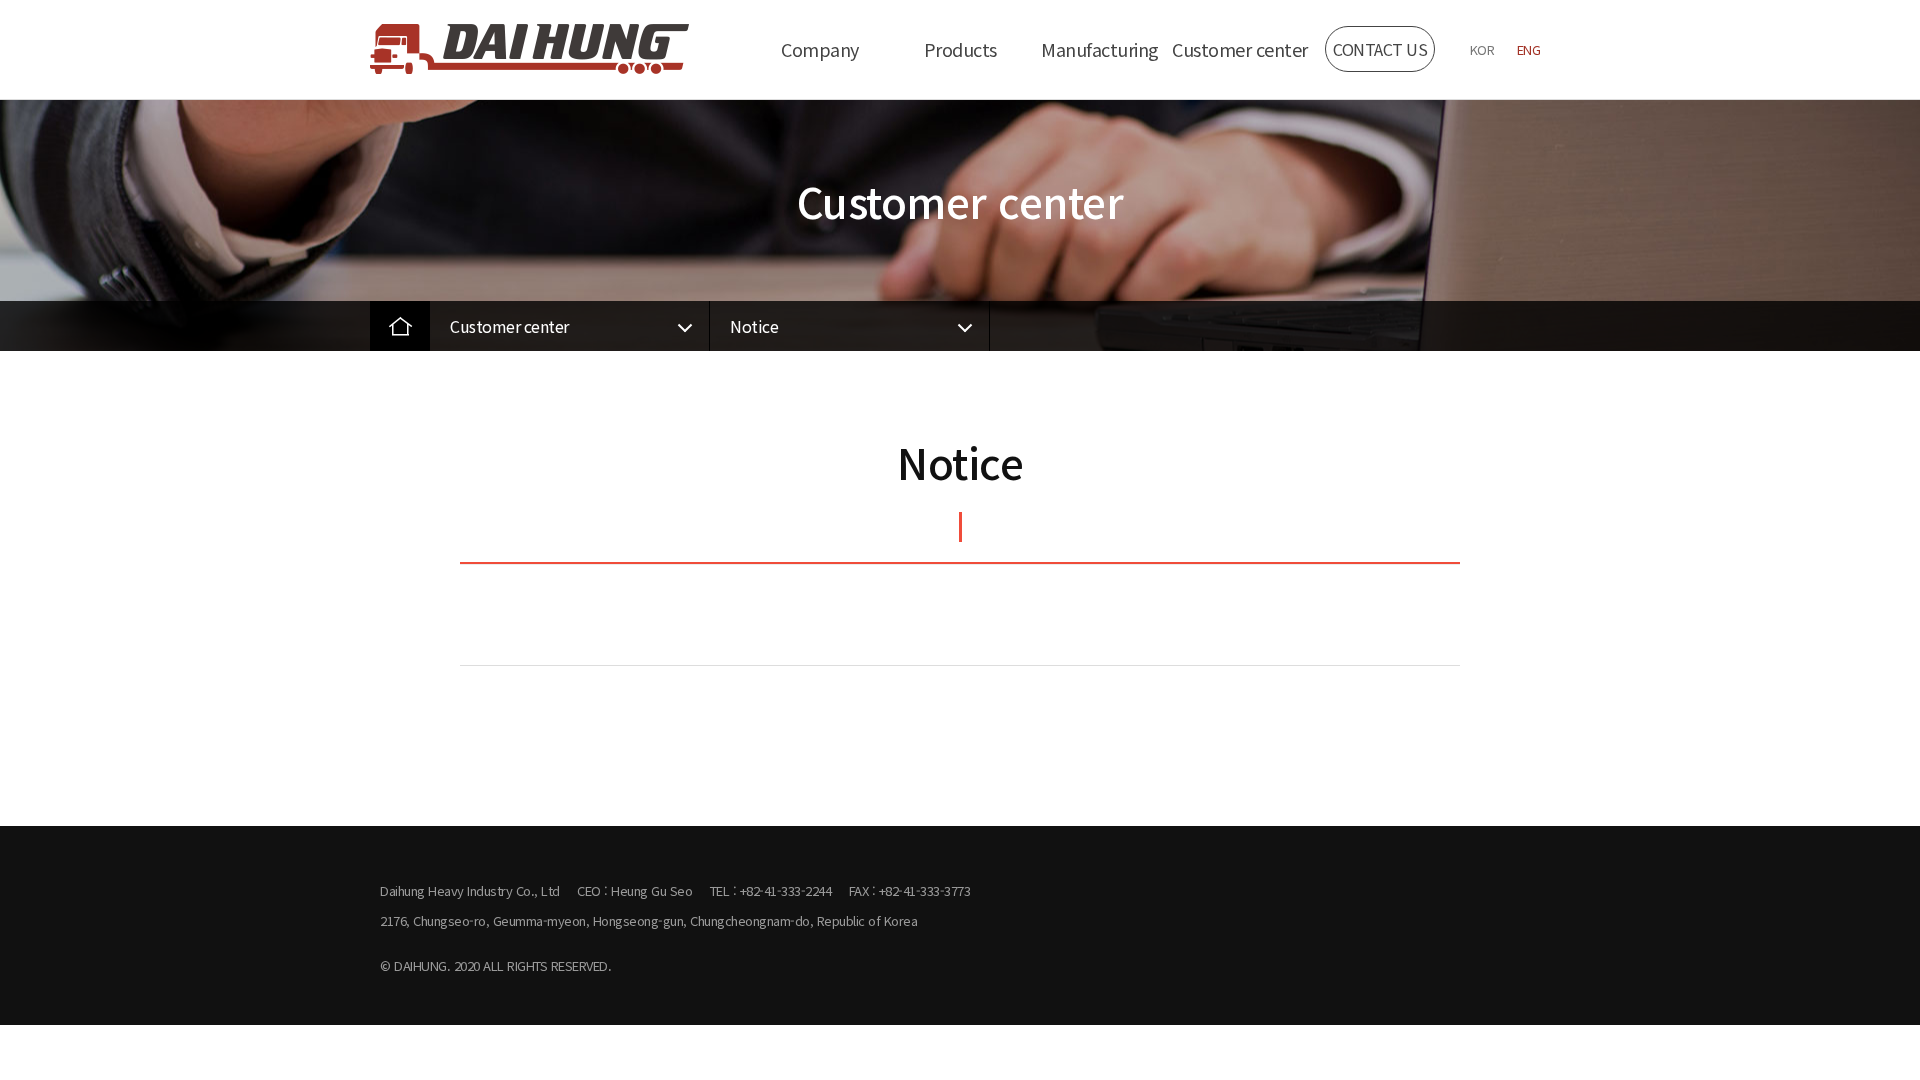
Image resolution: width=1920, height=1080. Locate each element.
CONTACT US (1380, 49)
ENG (1529, 49)
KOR (1482, 49)
